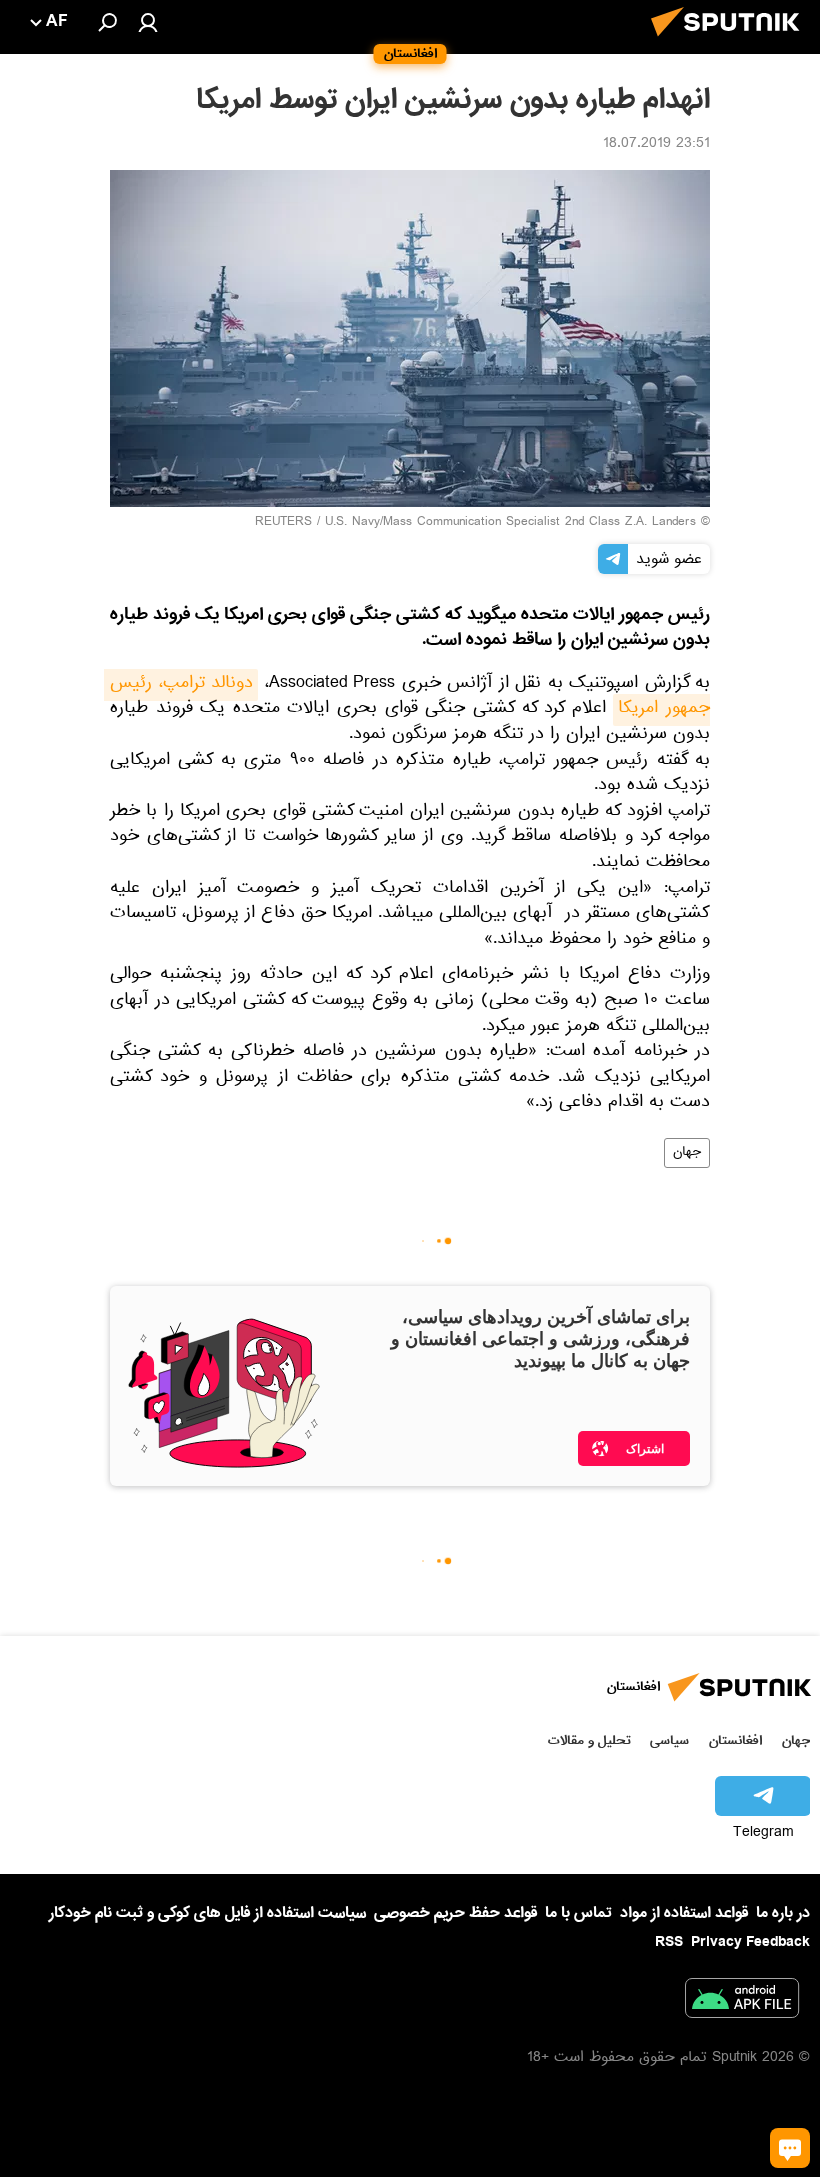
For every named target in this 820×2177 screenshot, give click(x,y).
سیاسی (669, 1740)
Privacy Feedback (750, 1942)
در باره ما (783, 1913)
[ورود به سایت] (148, 22)
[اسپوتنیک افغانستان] (731, 42)
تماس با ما (578, 1913)
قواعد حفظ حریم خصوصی (455, 1913)
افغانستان (735, 1740)
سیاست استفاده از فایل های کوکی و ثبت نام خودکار (207, 1913)
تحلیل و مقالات (589, 1740)
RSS (669, 1942)
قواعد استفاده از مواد (684, 1913)
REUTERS (283, 523)
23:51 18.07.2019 (656, 145)
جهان (687, 1153)
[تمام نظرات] (790, 2148)
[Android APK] (742, 2002)
